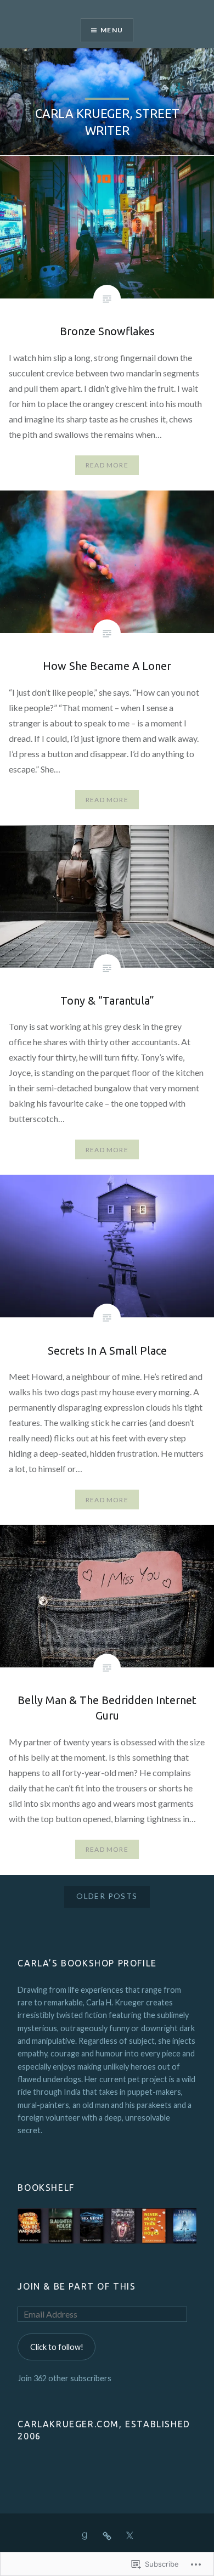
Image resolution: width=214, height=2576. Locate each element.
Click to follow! (57, 2347)
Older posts (107, 1896)
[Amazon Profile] (107, 2535)
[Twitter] (129, 2535)
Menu (112, 30)
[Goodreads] (85, 2535)
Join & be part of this (77, 2286)
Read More (107, 465)
